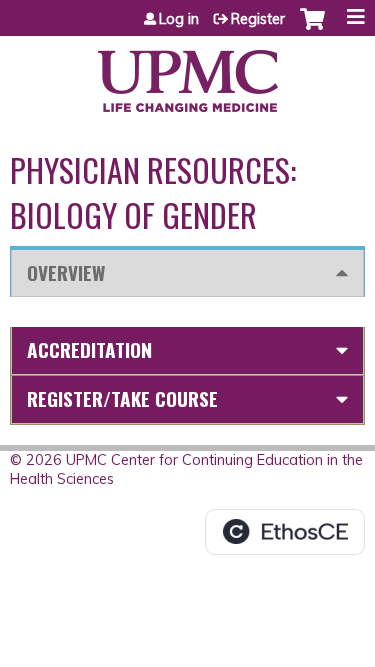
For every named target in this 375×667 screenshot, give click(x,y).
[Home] (187, 74)
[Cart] (312, 29)
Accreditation (89, 349)
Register (258, 19)
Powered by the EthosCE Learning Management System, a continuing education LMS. (285, 532)
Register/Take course (122, 398)
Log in (179, 19)
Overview (66, 272)
